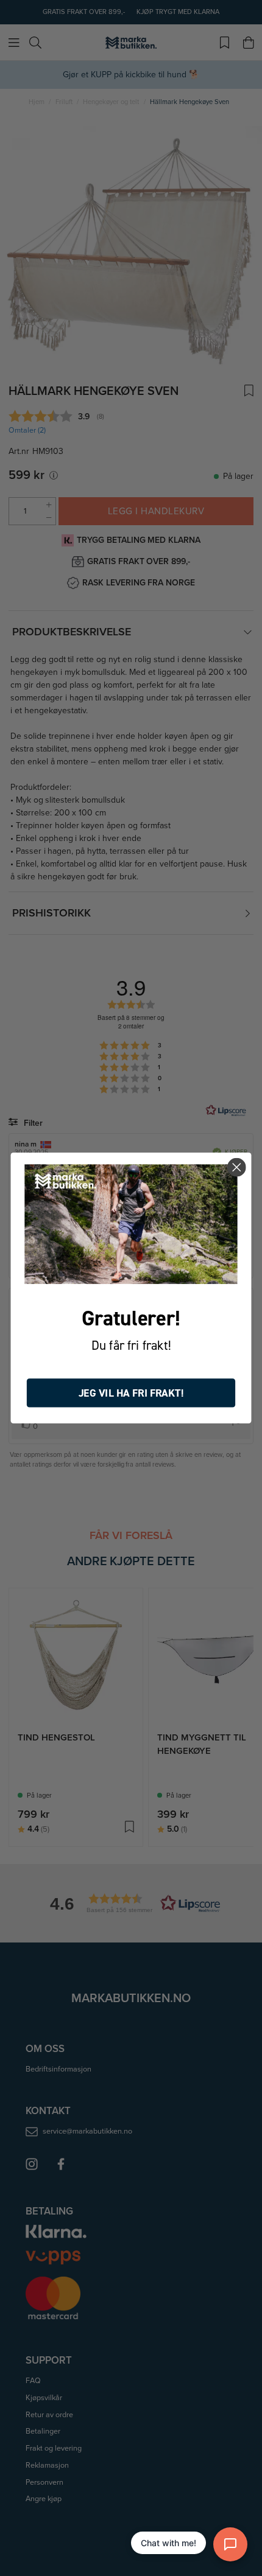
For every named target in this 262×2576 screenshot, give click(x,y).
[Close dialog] (237, 1168)
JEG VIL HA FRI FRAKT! (131, 1393)
